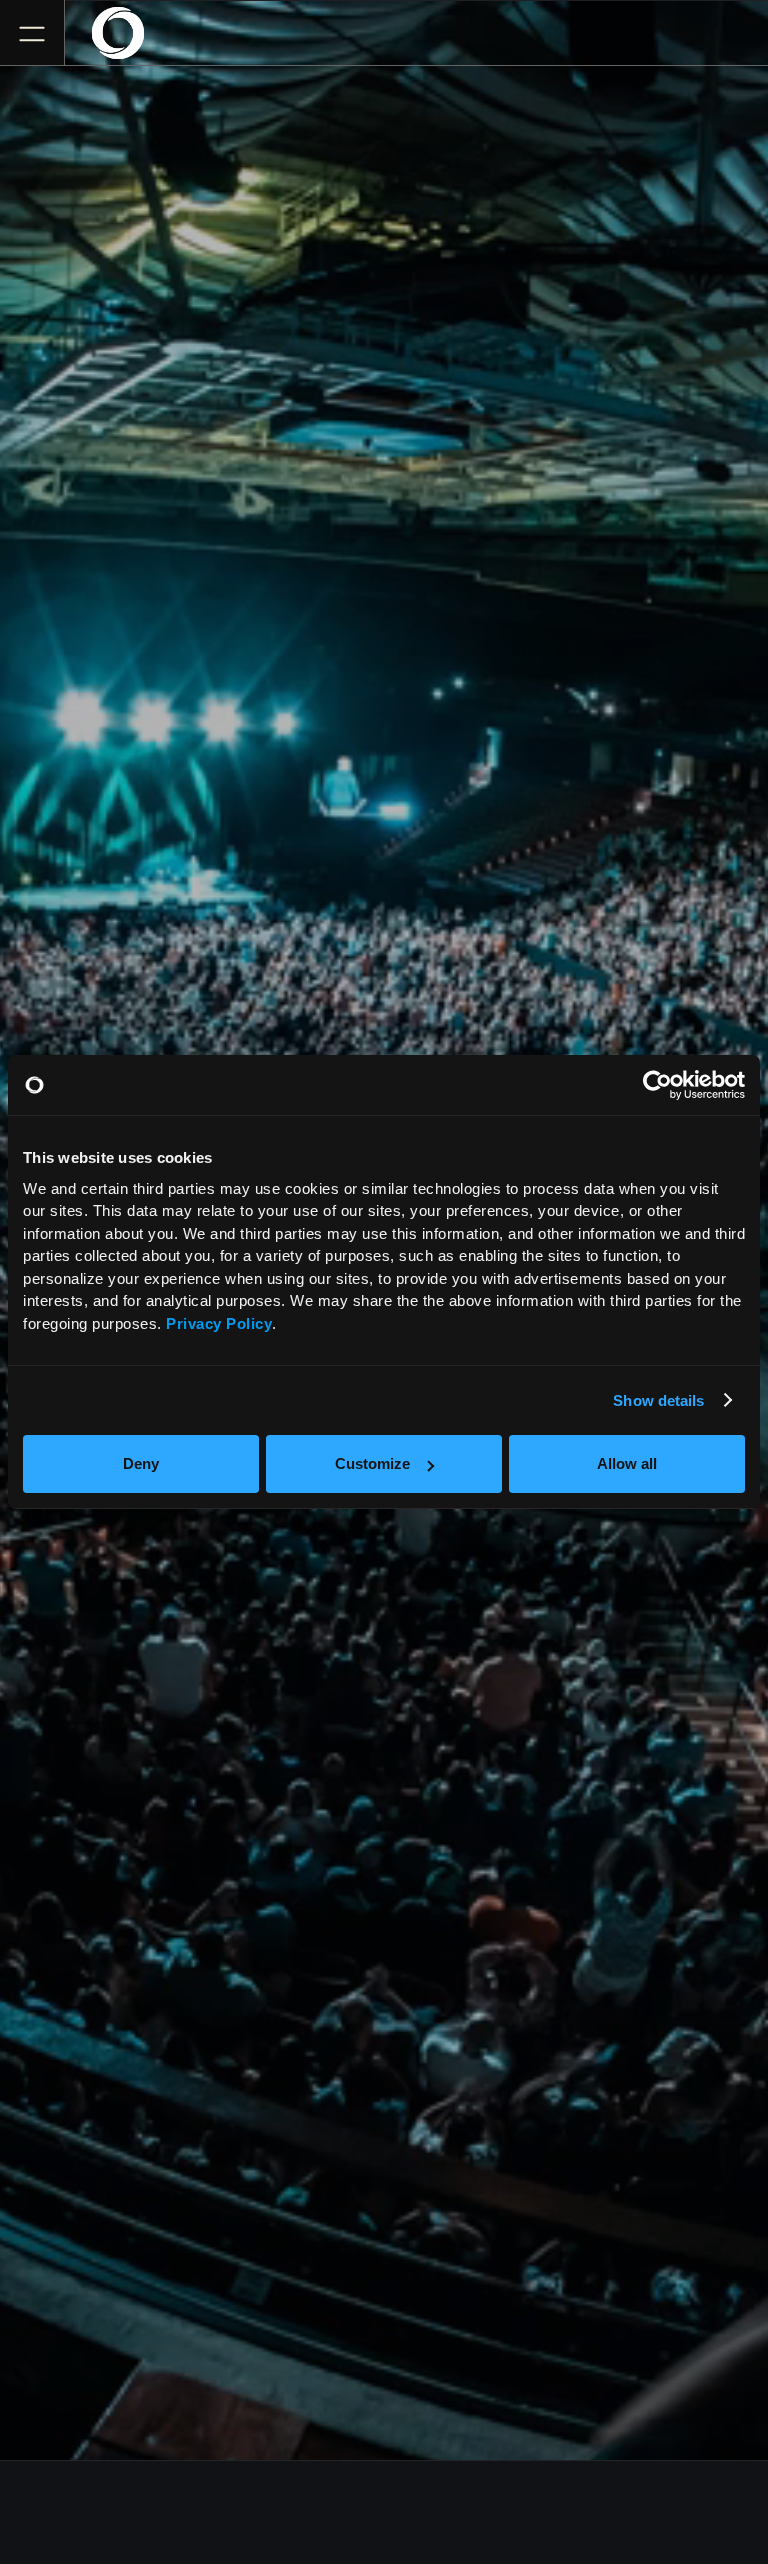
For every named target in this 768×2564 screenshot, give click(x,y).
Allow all (627, 1463)
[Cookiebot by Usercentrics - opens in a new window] (657, 1085)
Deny (141, 1463)
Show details (658, 1400)
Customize (372, 1463)
